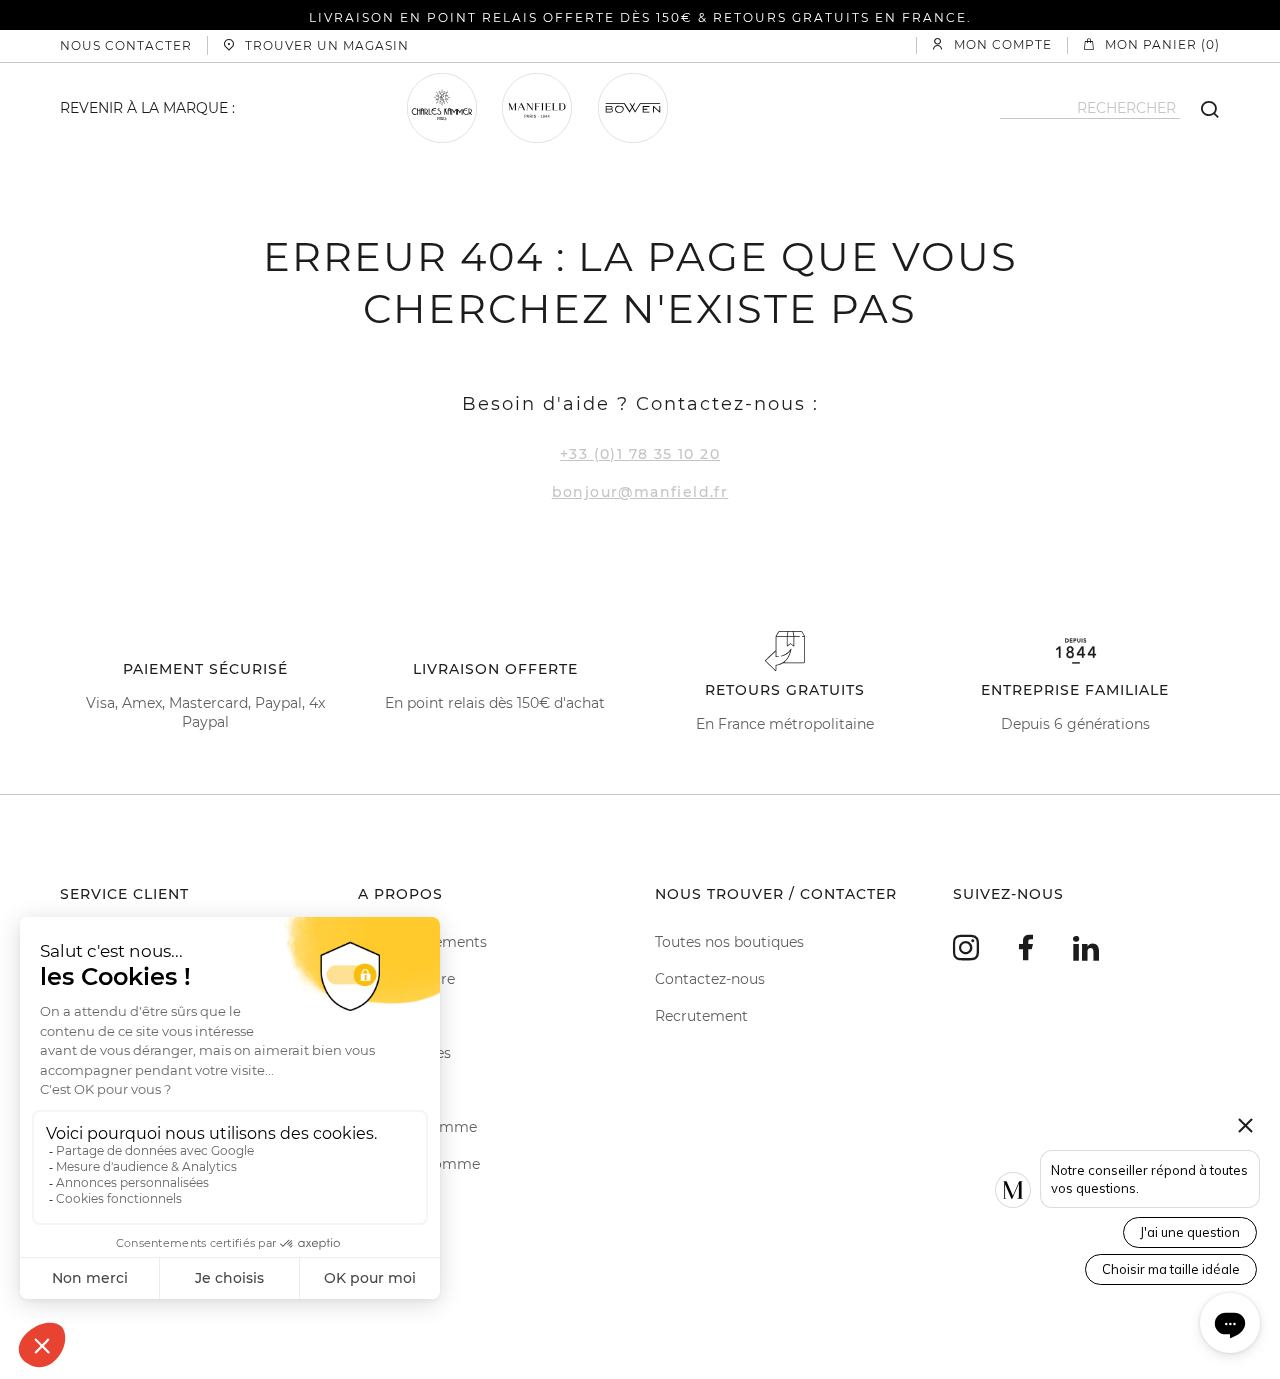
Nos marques (404, 1053)
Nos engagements (422, 942)
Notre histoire (406, 979)
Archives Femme (417, 1127)
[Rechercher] (1200, 108)
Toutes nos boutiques (729, 942)
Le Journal (394, 1090)
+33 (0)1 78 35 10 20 (640, 454)
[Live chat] (1230, 1323)
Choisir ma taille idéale (1171, 1269)
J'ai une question (1190, 1232)
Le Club (384, 1016)
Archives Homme (419, 1164)
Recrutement (701, 1016)
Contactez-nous (710, 979)
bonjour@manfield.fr (640, 492)
